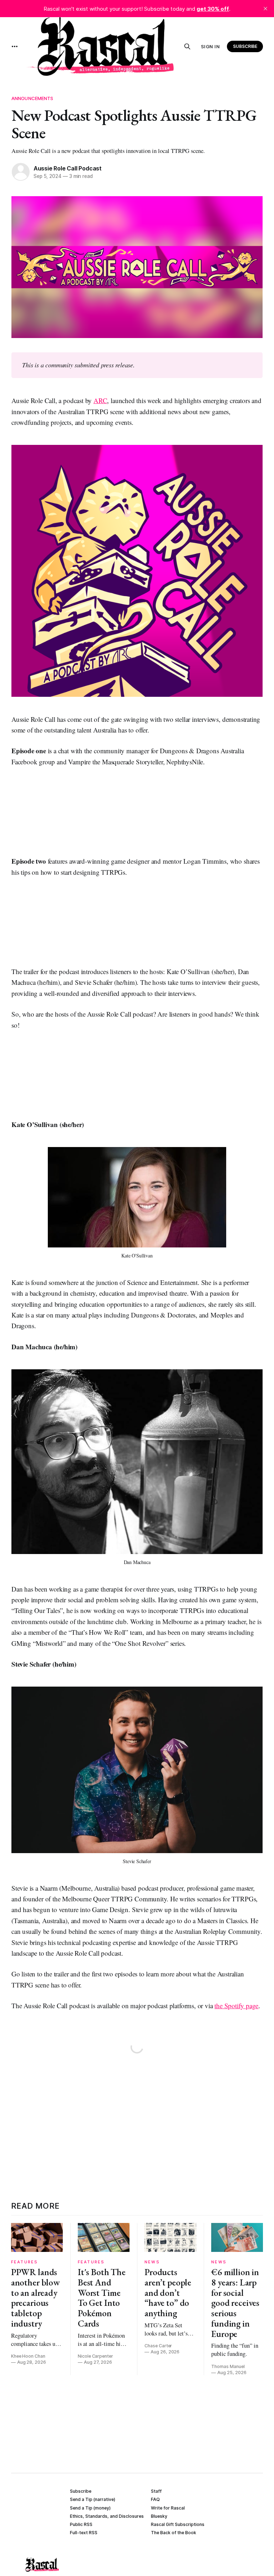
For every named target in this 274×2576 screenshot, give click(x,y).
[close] (265, 9)
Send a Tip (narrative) (93, 2499)
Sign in (210, 46)
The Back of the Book (174, 2533)
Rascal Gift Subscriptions (178, 2524)
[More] (15, 46)
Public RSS (81, 2524)
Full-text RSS (84, 2533)
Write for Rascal (168, 2508)
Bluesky (159, 2516)
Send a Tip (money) (90, 2508)
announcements (32, 98)
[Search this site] (187, 46)
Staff (156, 2491)
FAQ (155, 2499)
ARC (100, 400)
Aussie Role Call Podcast (68, 168)
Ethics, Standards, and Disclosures (107, 2516)
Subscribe (245, 46)
